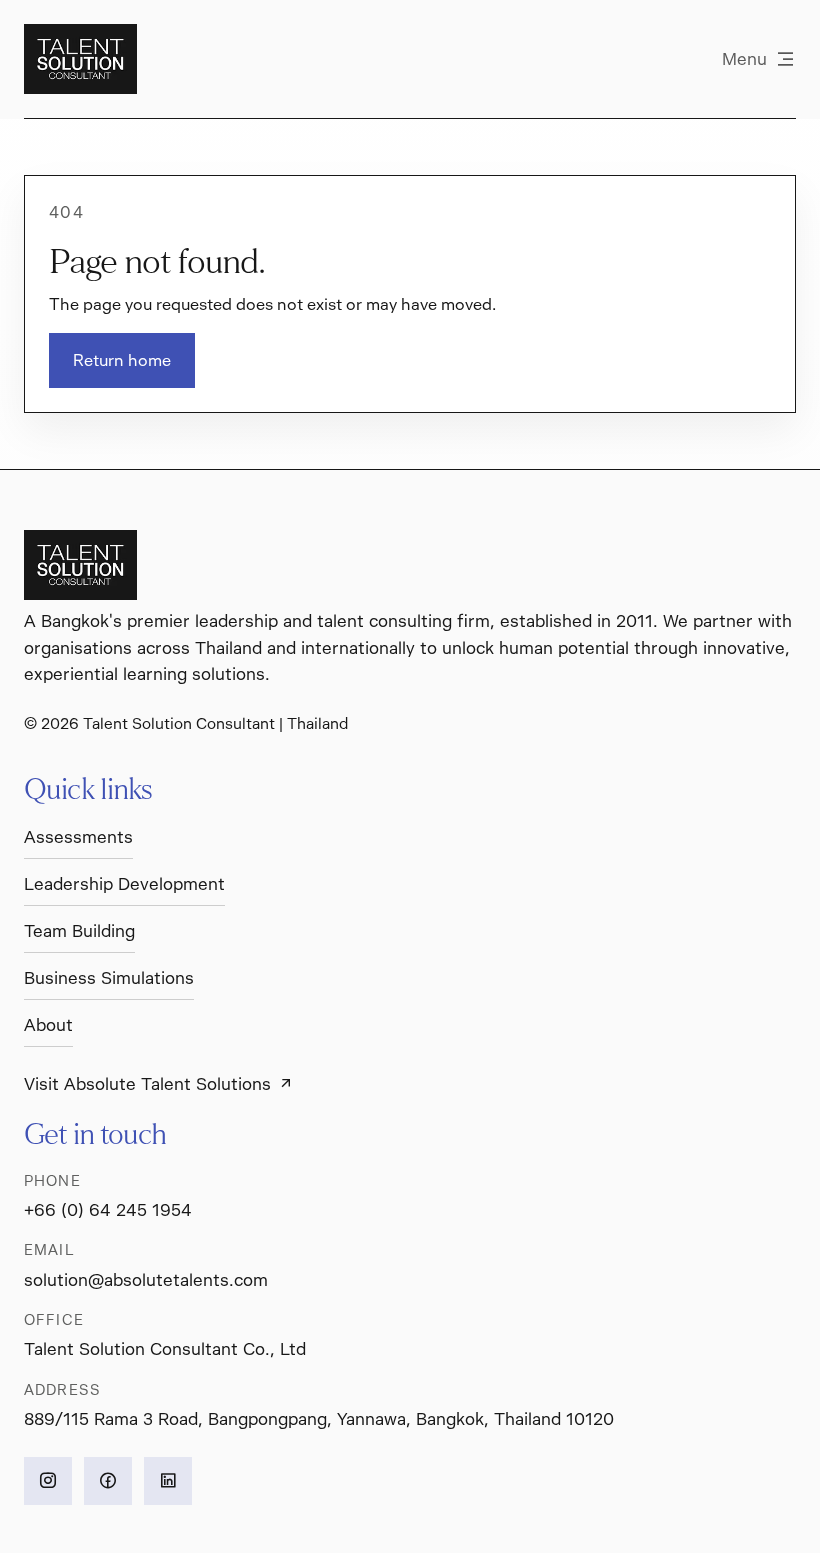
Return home (122, 360)
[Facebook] (108, 1481)
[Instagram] (48, 1481)
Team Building (79, 931)
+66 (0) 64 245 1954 (108, 1210)
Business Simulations (109, 978)
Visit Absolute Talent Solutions (147, 1084)
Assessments (78, 837)
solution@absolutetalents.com (146, 1280)
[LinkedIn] (168, 1481)
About (48, 1025)
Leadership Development (124, 884)
